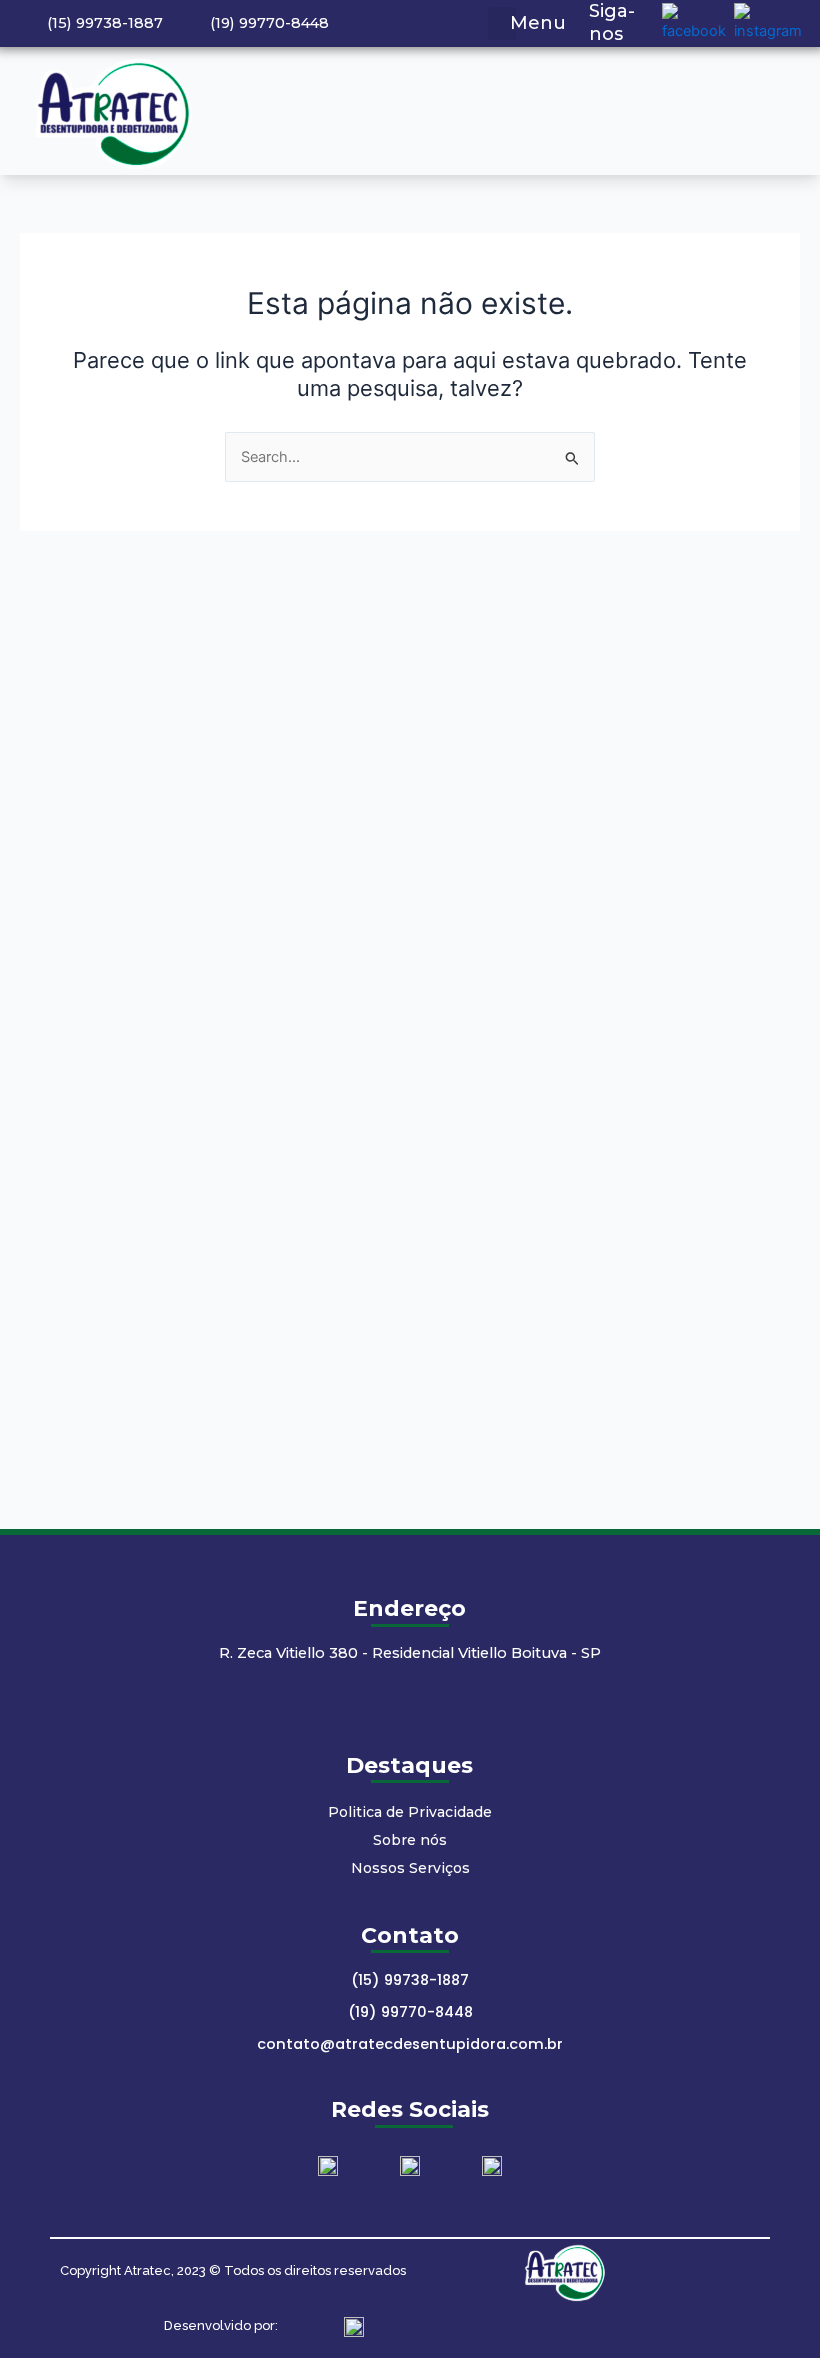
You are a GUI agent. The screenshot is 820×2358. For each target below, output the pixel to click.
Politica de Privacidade (410, 1812)
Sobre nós (410, 1840)
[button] (502, 23)
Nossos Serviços (410, 1868)
